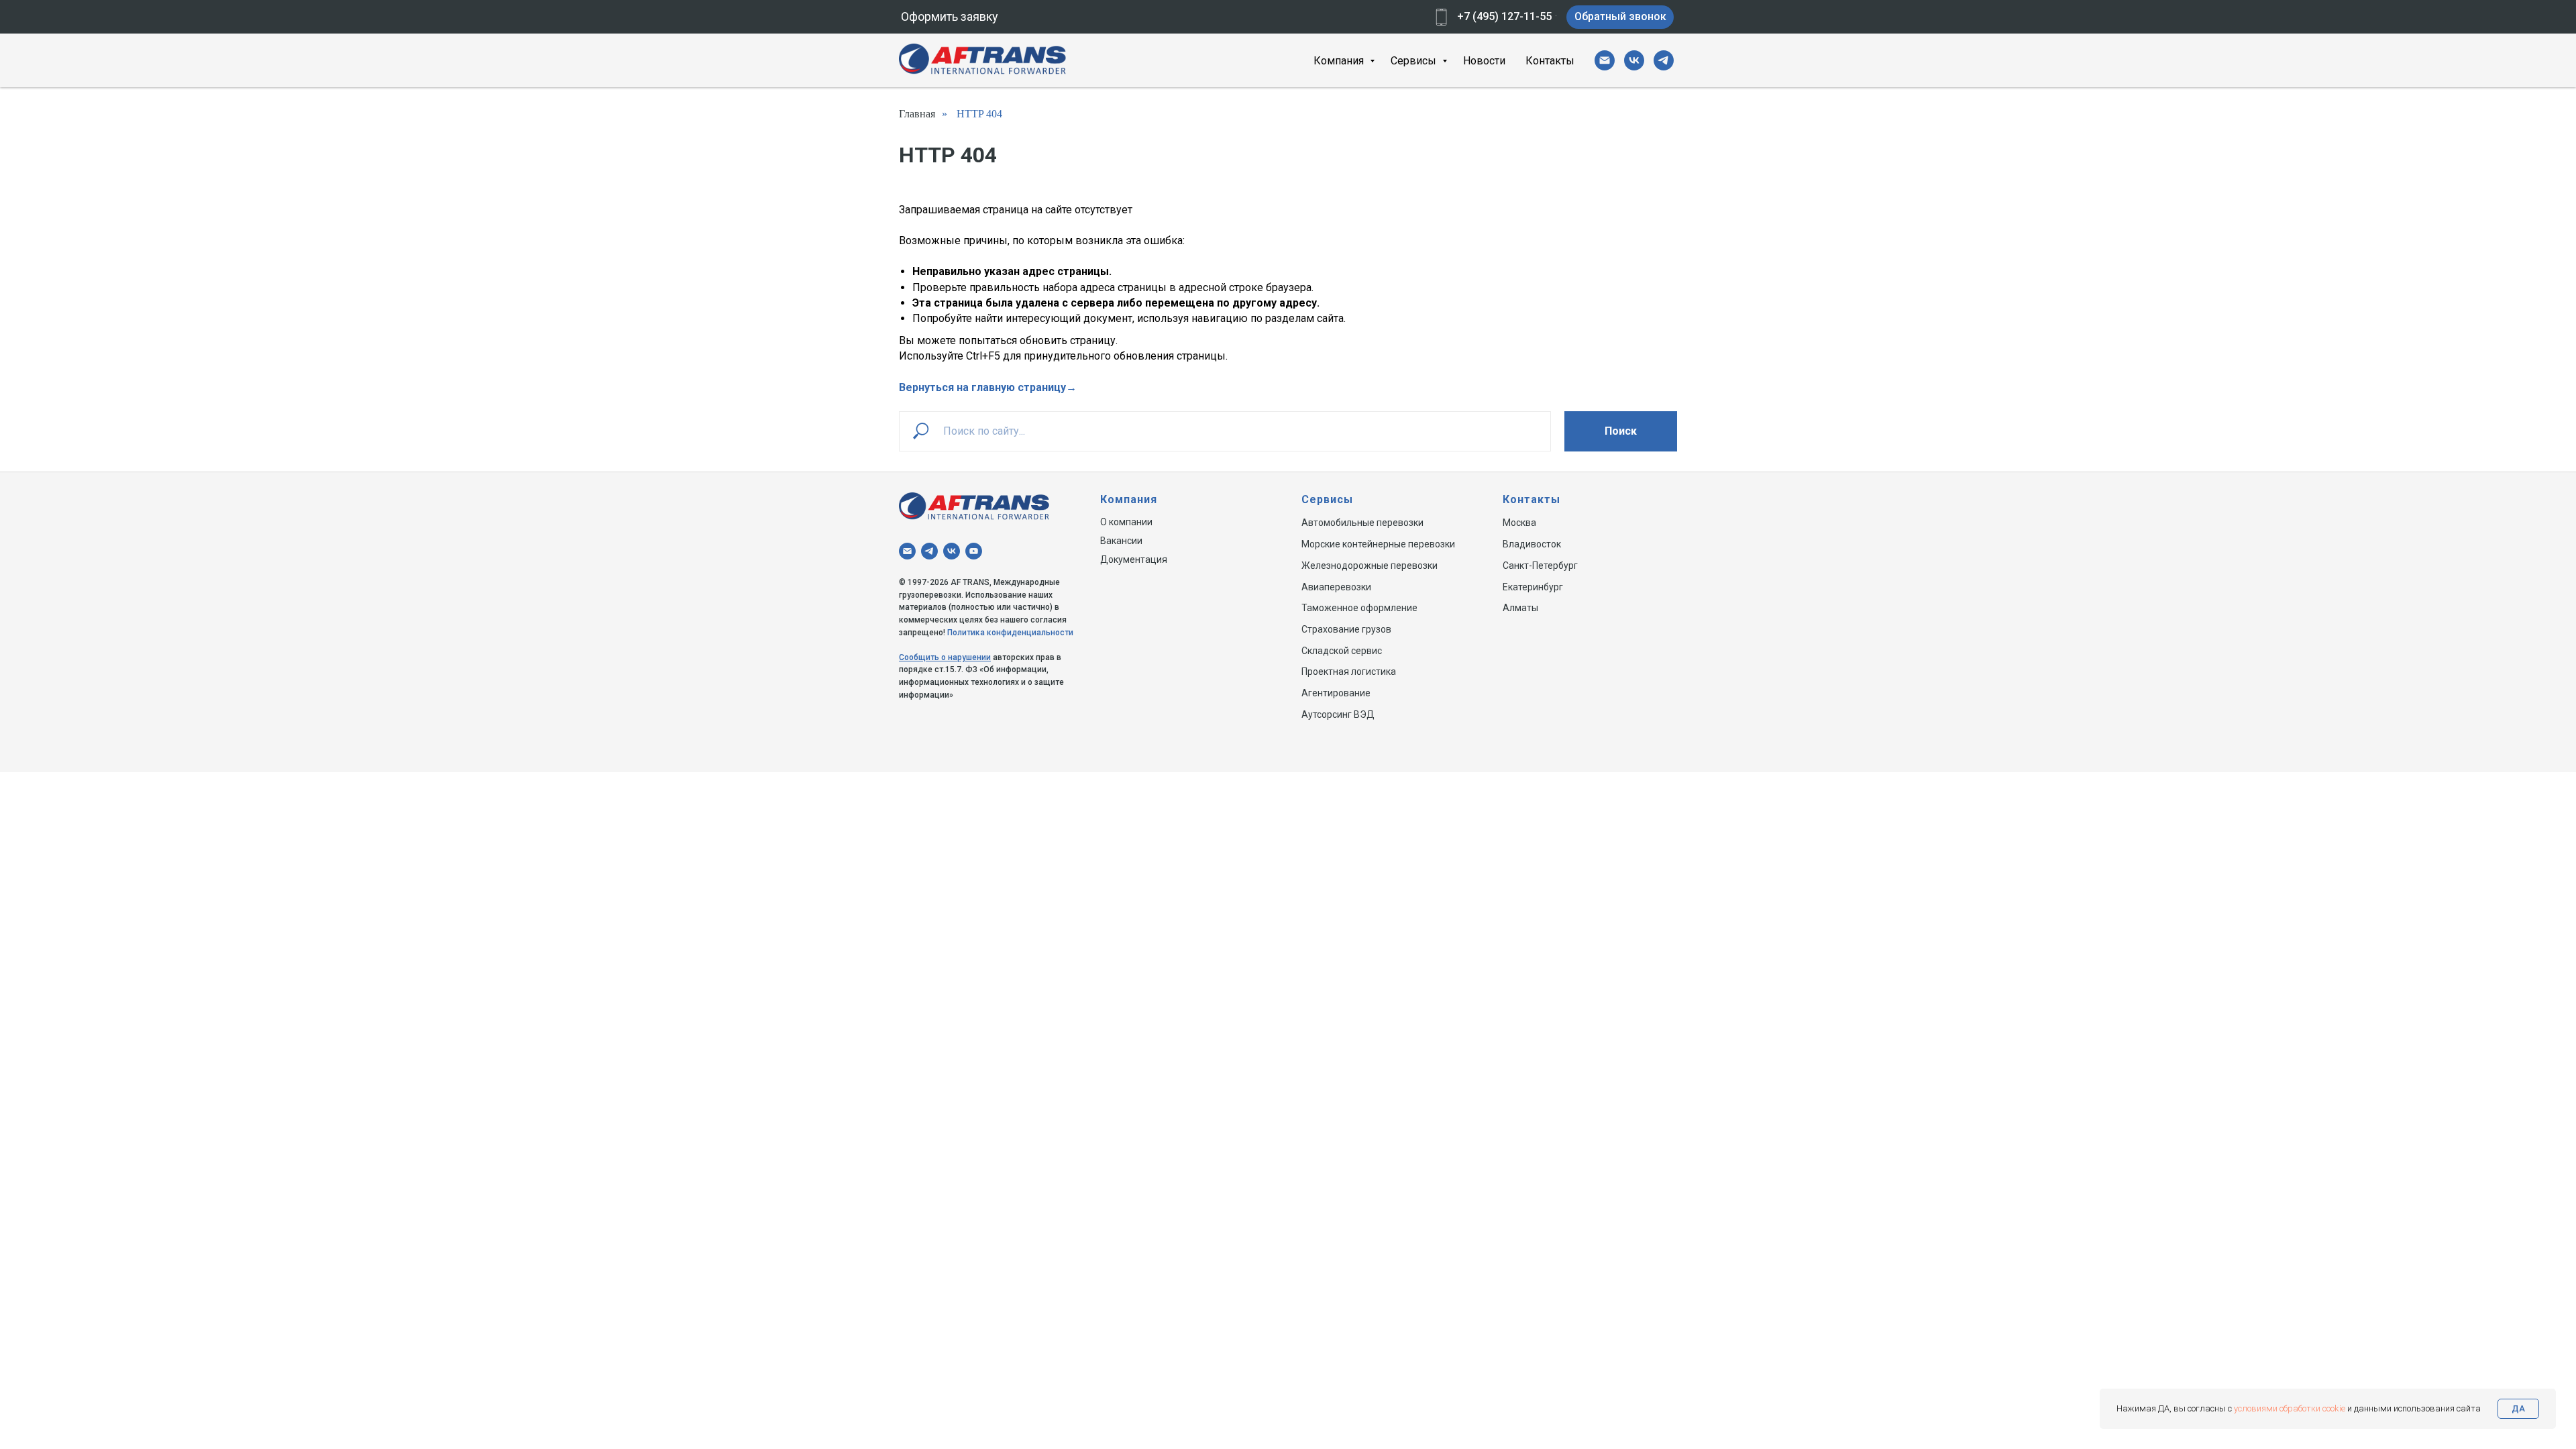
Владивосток (1532, 544)
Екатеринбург (1533, 587)
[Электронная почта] (1605, 60)
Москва (1519, 523)
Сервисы (1415, 61)
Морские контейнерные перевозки (1378, 544)
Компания (1340, 61)
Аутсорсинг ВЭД (1338, 714)
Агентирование (1336, 693)
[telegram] (1664, 60)
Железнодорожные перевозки (1370, 566)
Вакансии (1121, 541)
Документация (1134, 559)
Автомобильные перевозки (1362, 523)
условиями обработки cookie (2290, 1408)
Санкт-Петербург (1540, 566)
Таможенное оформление (1359, 608)
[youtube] (974, 551)
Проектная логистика (1349, 672)
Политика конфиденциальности (1010, 633)
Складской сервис (1342, 651)
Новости (1484, 61)
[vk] (1634, 60)
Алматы (1520, 608)
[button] (949, 17)
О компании (1126, 522)
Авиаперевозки (1336, 587)
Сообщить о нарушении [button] (945, 657)
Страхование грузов (1346, 629)
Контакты (1550, 61)
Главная (917, 114)
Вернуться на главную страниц (980, 387)
